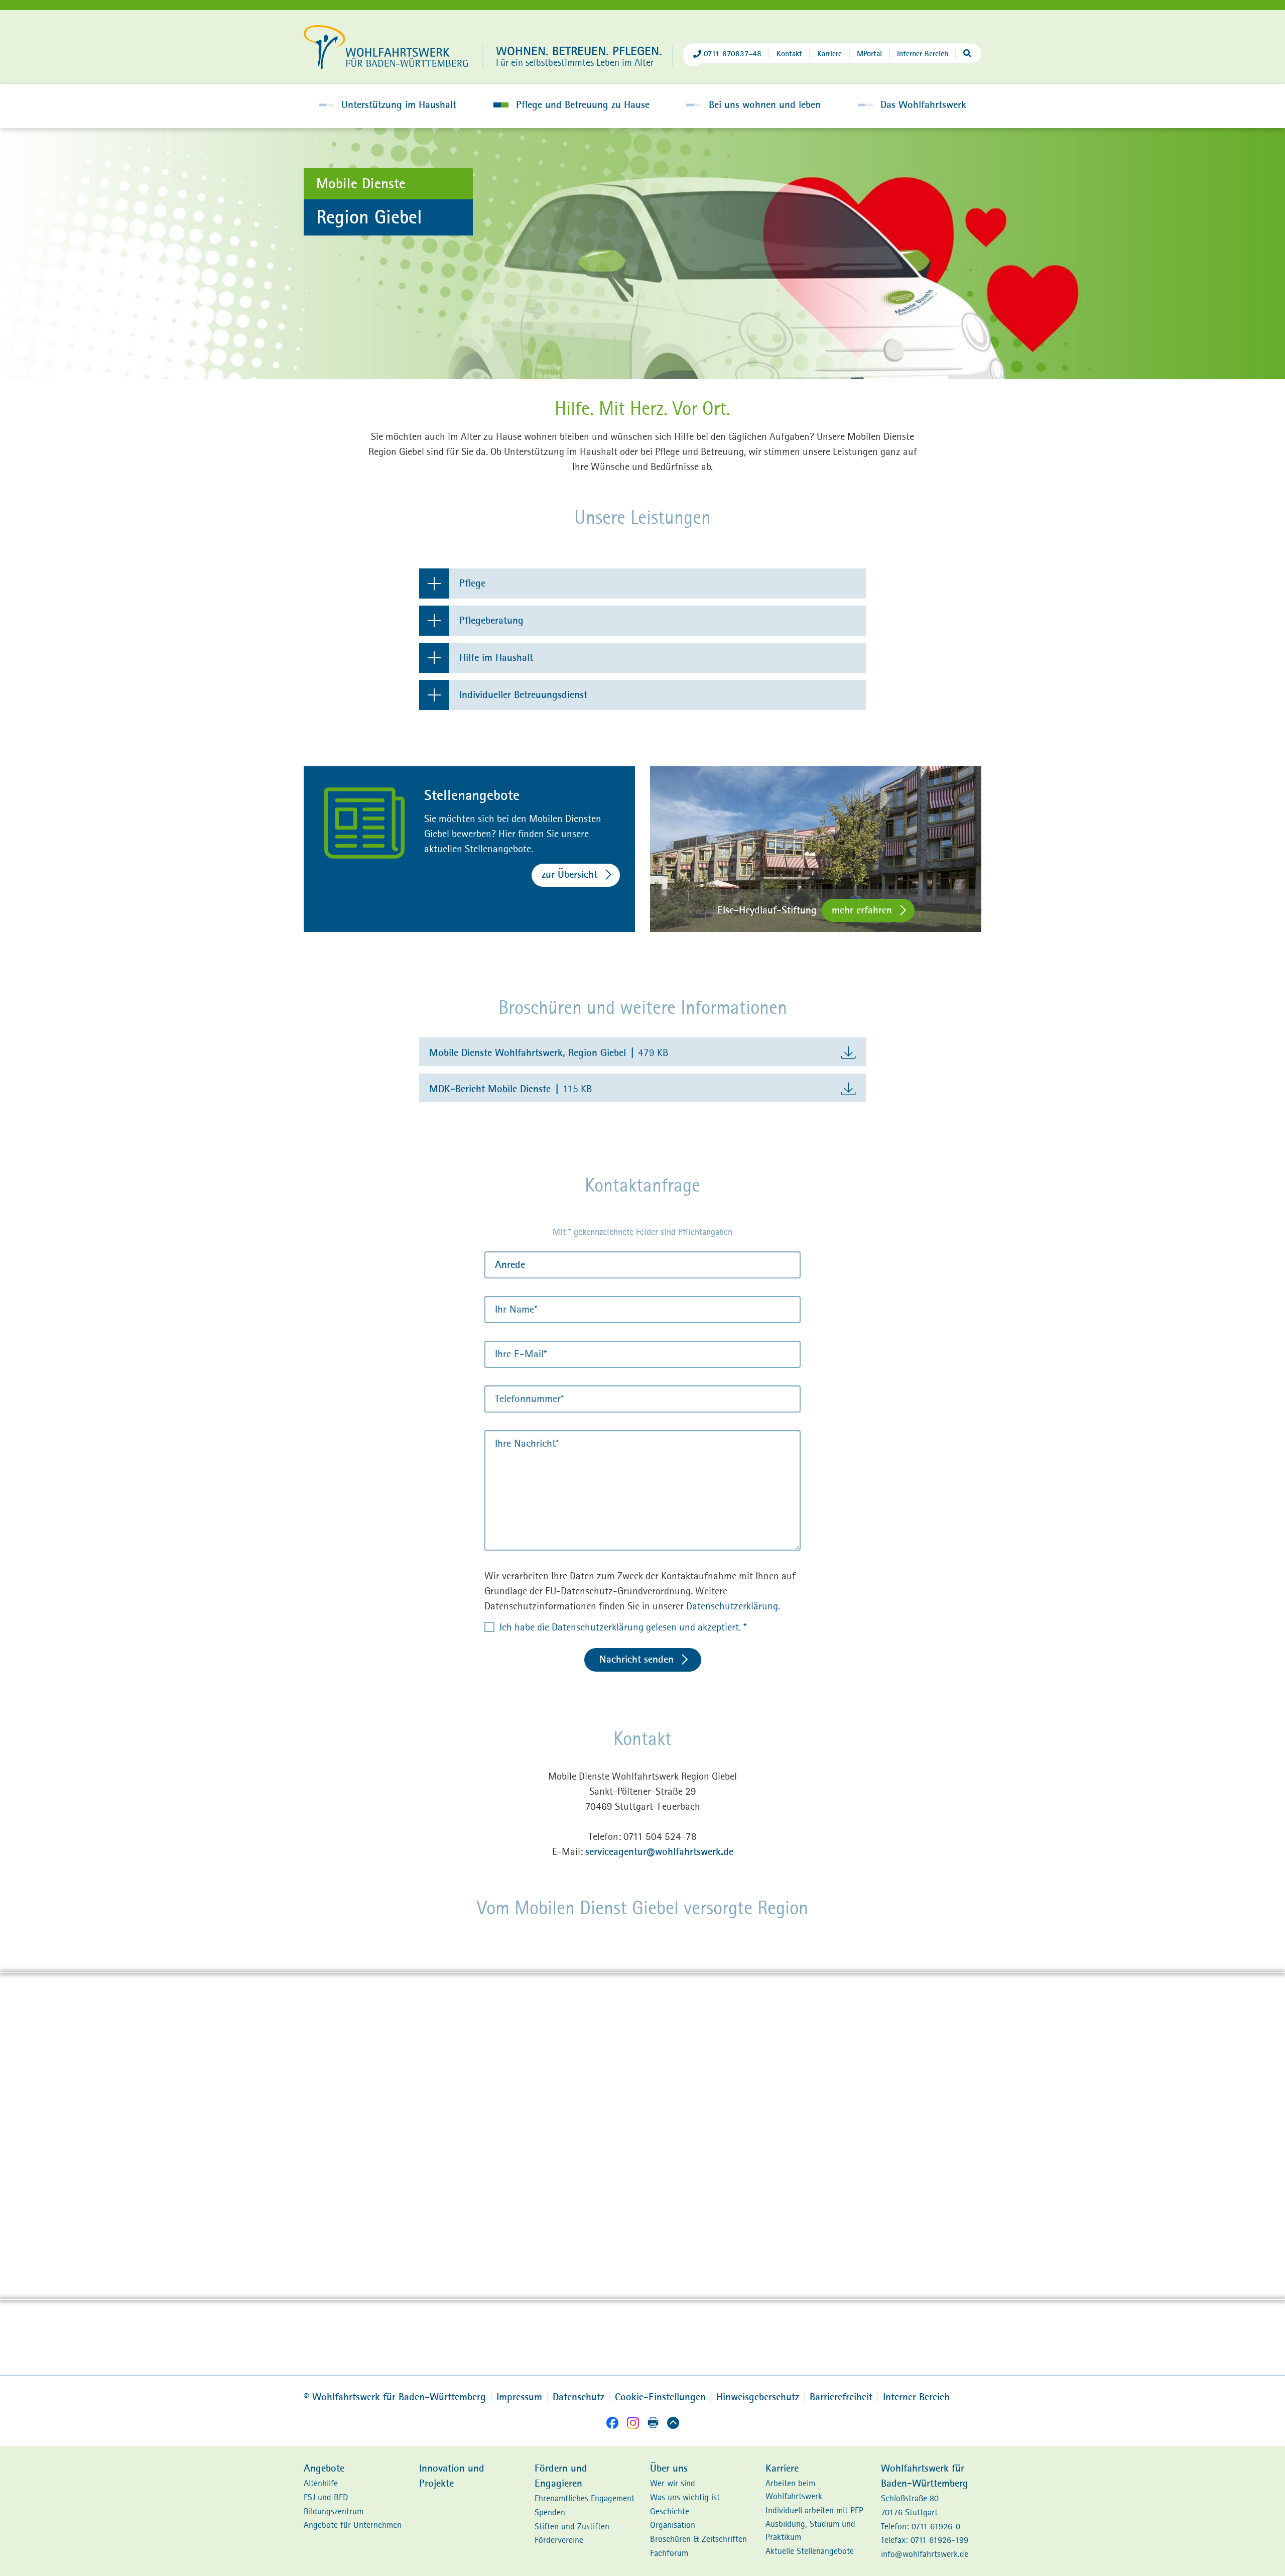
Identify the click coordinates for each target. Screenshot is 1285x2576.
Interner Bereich (923, 53)
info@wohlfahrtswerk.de (925, 2554)
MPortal (869, 53)
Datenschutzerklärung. (733, 1606)
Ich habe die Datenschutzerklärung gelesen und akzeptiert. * (623, 1627)
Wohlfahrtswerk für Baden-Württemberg (395, 2397)
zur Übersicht (569, 874)
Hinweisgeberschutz (758, 2397)
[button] (388, 105)
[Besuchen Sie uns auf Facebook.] (612, 2425)
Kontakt (789, 53)
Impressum (519, 2397)
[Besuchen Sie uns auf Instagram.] (633, 2425)
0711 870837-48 (733, 53)
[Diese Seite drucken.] (653, 2424)
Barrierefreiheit (841, 2397)
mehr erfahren (862, 910)
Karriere (829, 53)
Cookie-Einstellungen (660, 2397)
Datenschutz (579, 2397)
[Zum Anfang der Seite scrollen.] (673, 2425)
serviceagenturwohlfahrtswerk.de (659, 1852)
